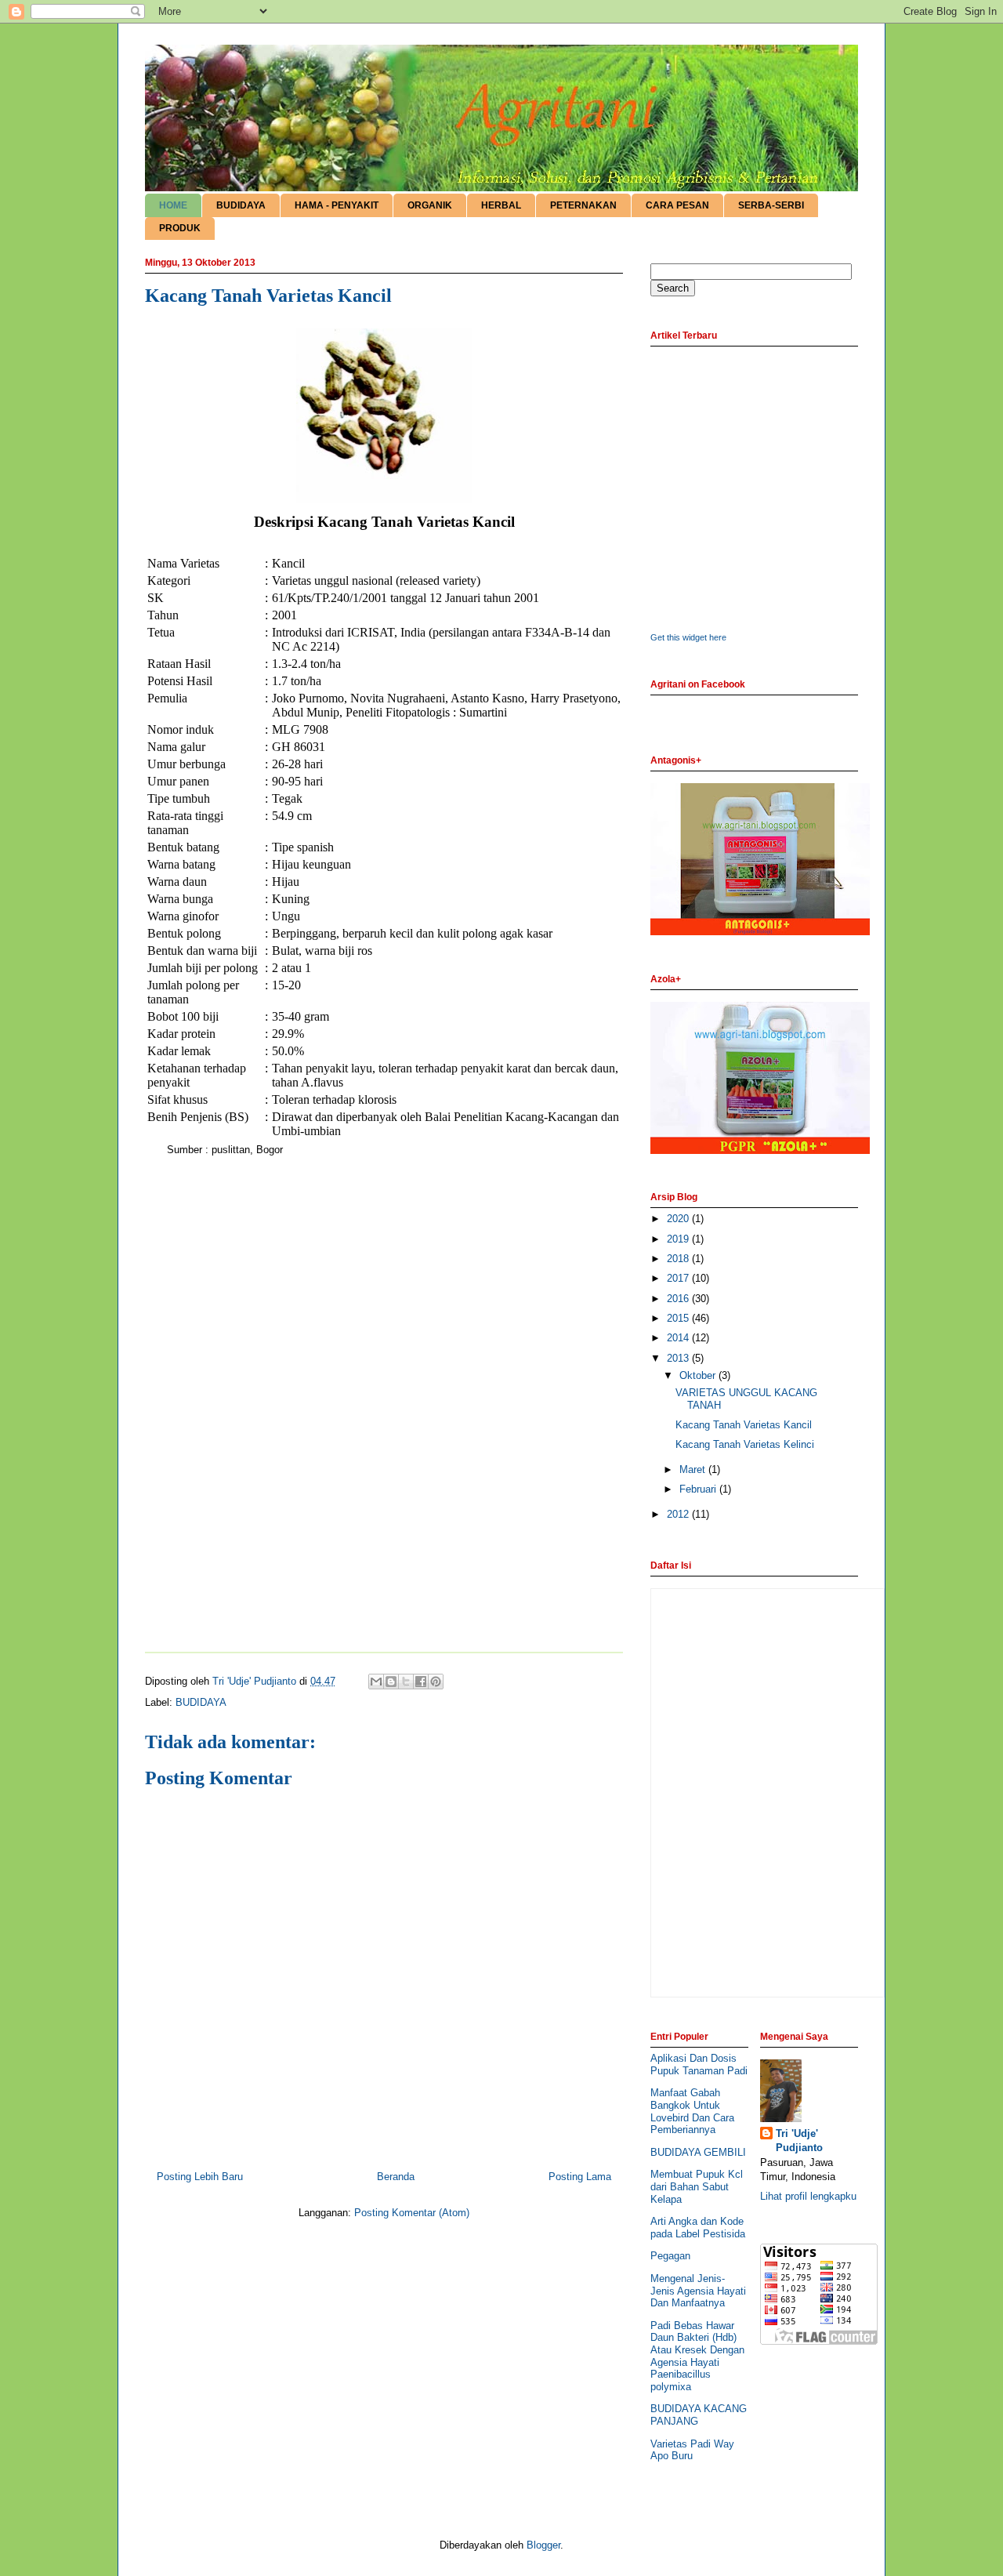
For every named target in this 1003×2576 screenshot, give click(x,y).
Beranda (396, 2177)
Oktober (699, 1375)
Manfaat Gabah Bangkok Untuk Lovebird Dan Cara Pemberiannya (692, 2111)
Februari (699, 1489)
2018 (679, 1259)
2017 (679, 1278)
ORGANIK (430, 205)
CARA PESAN (677, 205)
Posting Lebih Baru (200, 2177)
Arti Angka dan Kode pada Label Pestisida (698, 2228)
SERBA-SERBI (771, 205)
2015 (679, 1318)
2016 (679, 1299)
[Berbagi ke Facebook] (421, 1682)
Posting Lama (580, 2177)
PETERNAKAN (583, 205)
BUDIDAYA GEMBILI (698, 2152)
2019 (679, 1239)
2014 (679, 1338)
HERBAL (501, 205)
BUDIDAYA (241, 205)
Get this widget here (688, 637)
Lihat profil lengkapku (808, 2196)
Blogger (543, 2545)
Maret (694, 1469)
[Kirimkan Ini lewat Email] (376, 1682)
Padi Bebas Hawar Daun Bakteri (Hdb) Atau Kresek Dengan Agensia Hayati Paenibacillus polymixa (697, 2356)
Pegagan (670, 2256)
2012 (679, 1514)
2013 (679, 1358)
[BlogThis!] (391, 1682)
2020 (679, 1219)
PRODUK (180, 228)
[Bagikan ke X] (406, 1682)
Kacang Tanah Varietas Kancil (744, 1425)
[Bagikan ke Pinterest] (436, 1682)
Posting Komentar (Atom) (412, 2213)
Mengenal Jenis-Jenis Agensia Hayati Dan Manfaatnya (698, 2291)
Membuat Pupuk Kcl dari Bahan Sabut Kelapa (697, 2186)
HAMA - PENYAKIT (337, 205)
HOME (173, 205)
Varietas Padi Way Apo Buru (692, 2450)
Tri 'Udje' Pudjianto (799, 2141)
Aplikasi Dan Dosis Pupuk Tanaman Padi (699, 2064)
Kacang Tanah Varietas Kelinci (745, 1444)
